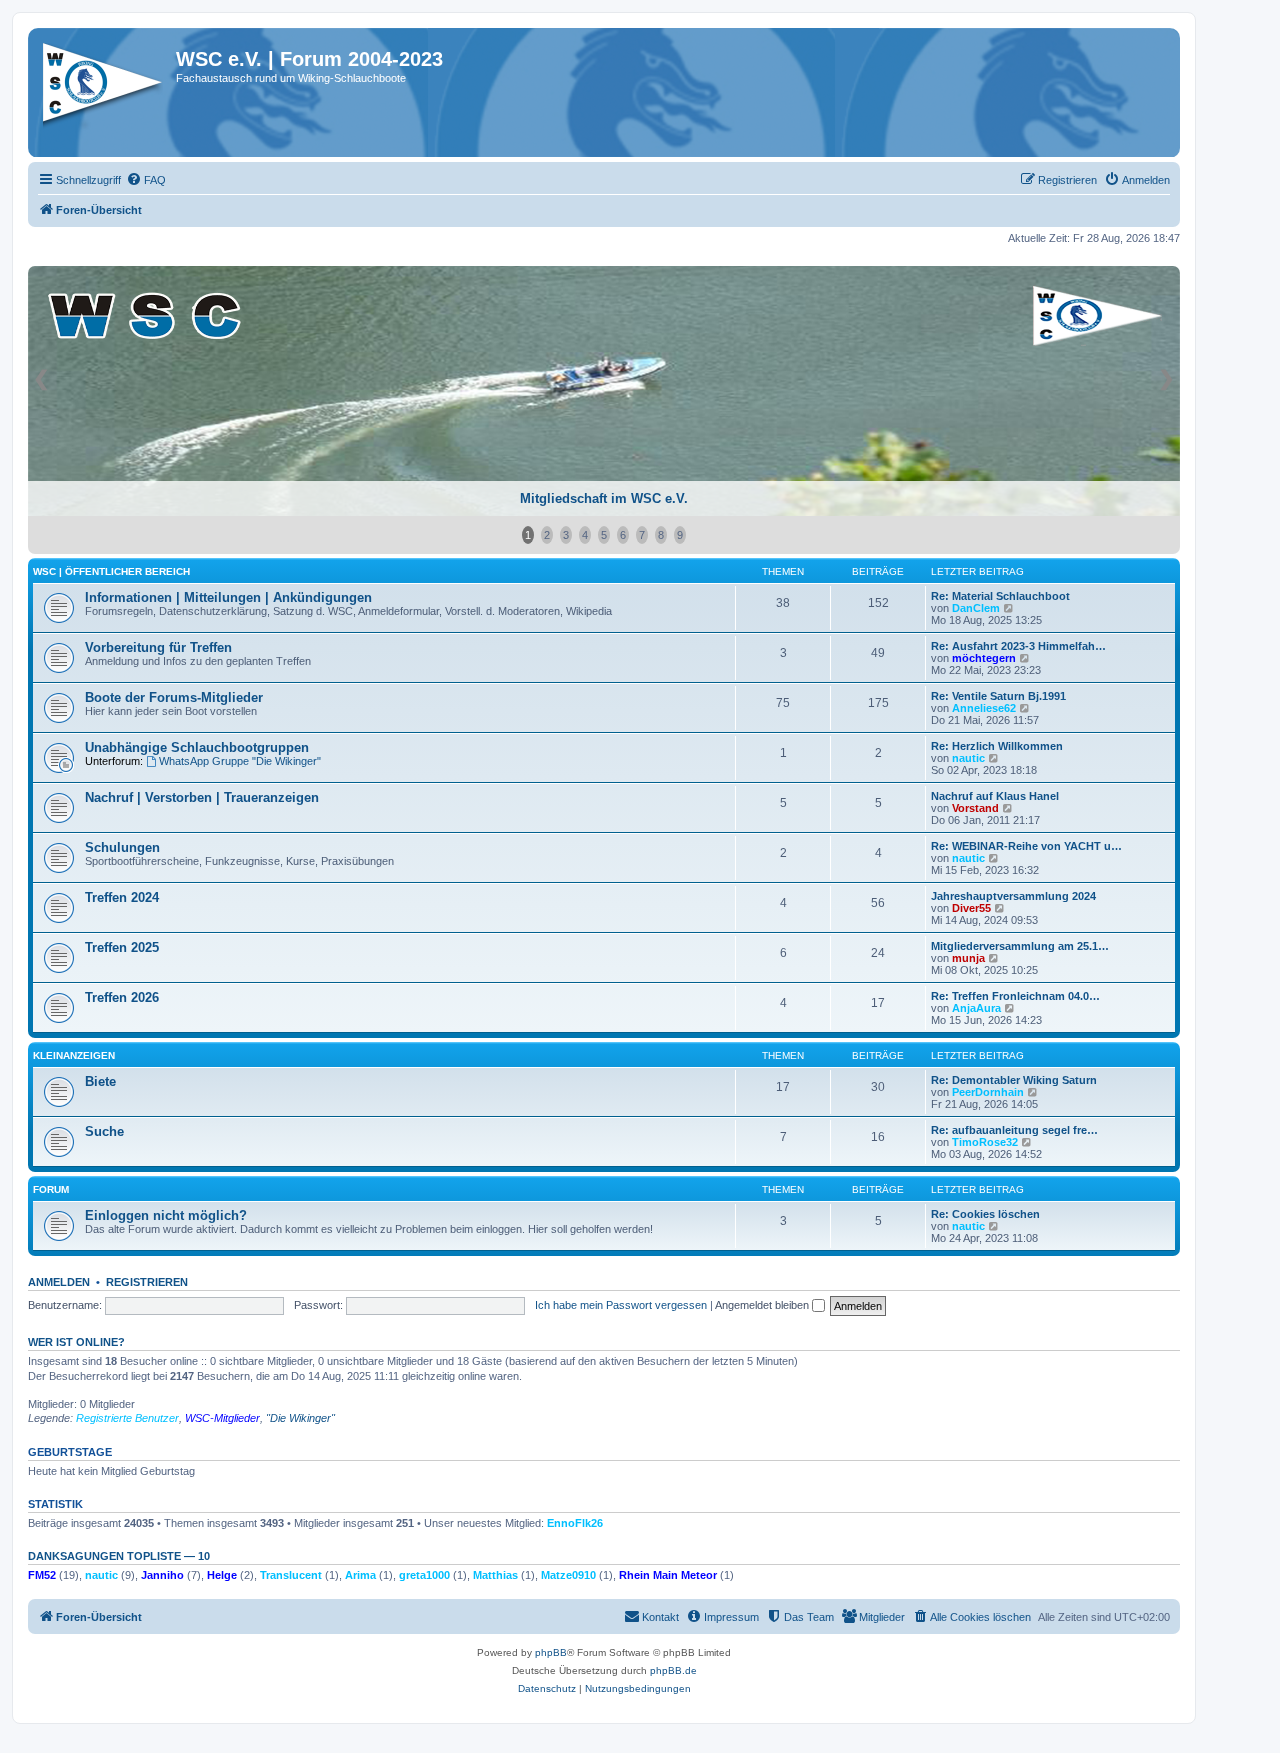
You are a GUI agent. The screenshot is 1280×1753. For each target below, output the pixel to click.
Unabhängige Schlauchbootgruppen (197, 747)
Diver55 (971, 908)
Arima (360, 1575)
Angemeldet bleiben (763, 1305)
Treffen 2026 (122, 997)
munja (968, 958)
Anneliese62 (984, 708)
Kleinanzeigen (74, 1055)
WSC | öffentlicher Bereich (111, 571)
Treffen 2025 (122, 947)
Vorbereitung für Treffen (158, 647)
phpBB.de (673, 1670)
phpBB (551, 1652)
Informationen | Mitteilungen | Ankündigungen (228, 597)
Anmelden (59, 1282)
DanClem (976, 608)
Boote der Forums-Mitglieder (174, 697)
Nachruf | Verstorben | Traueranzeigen (202, 797)
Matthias (495, 1575)
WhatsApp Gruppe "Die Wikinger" (240, 761)
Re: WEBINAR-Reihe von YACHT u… (1026, 846)
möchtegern (984, 658)
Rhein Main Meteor (668, 1575)
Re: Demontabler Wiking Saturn (1014, 1080)
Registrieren (147, 1282)
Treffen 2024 (122, 897)
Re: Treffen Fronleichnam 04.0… (1015, 996)
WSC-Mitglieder (222, 1418)
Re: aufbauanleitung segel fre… (1014, 1130)
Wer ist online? (76, 1342)
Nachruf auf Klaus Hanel (995, 796)
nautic (968, 758)
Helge (222, 1575)
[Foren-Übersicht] (104, 89)
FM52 (42, 1575)
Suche (104, 1131)
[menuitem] (146, 180)
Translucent (291, 1575)
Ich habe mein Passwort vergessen (621, 1305)
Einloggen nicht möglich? (166, 1215)
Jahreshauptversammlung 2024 (1013, 896)
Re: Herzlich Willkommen (997, 746)
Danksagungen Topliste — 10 (119, 1556)
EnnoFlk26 (575, 1523)
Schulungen (122, 847)
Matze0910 (568, 1575)
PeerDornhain (988, 1092)
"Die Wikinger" (300, 1418)
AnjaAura (976, 1008)
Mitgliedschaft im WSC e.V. (604, 498)
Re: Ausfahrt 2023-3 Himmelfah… (1018, 646)
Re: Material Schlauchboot (1000, 596)
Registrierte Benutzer (127, 1418)
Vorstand (975, 808)
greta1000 (424, 1575)
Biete (100, 1081)
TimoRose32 (985, 1142)
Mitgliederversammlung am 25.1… (1020, 946)
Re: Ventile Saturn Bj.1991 (998, 696)
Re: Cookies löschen (985, 1214)
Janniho (162, 1575)
